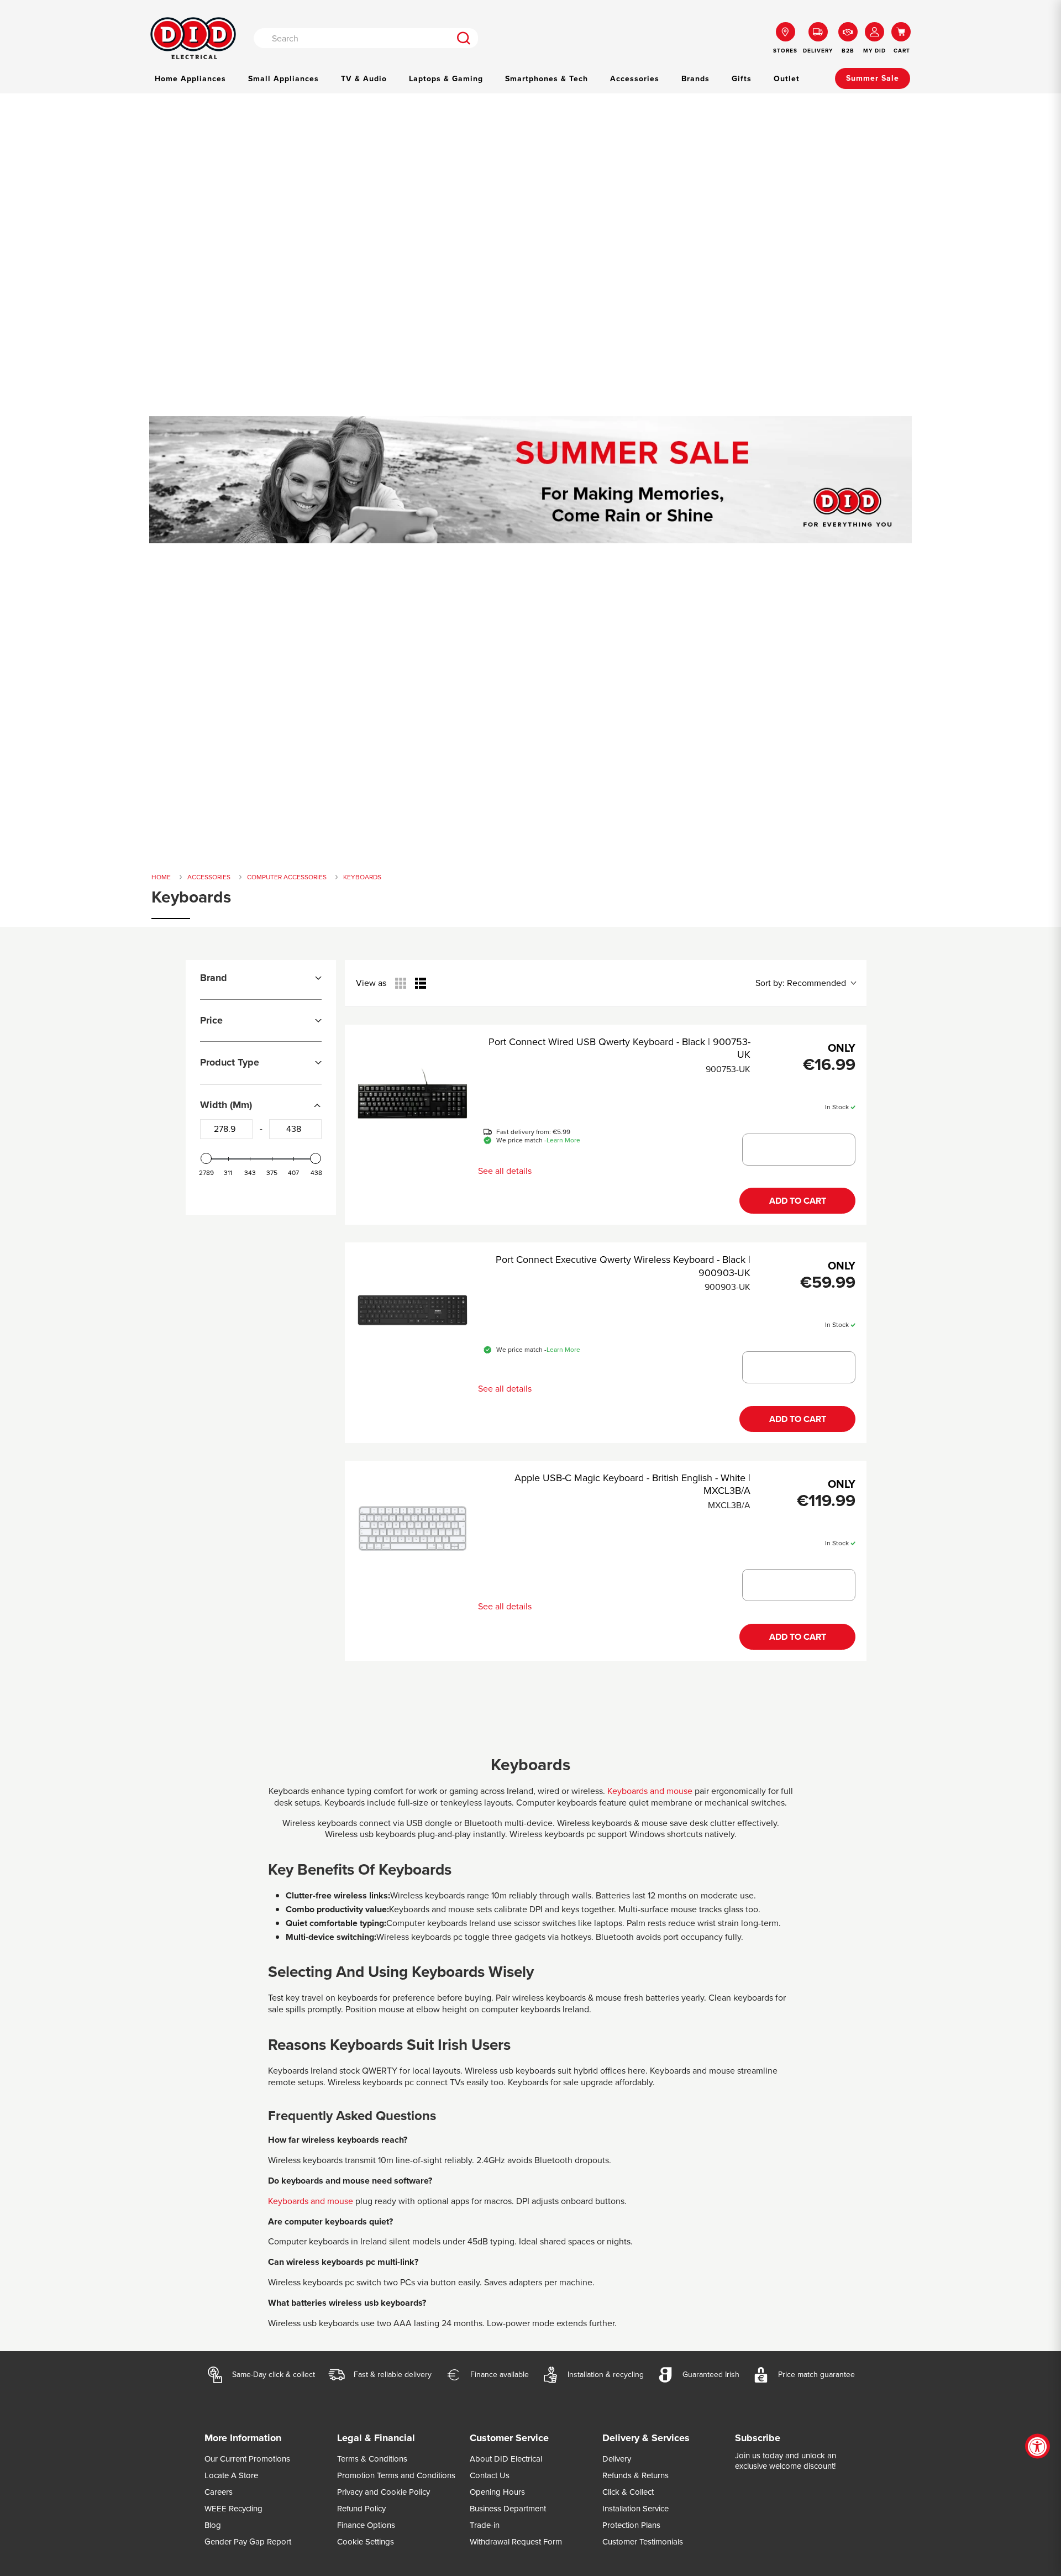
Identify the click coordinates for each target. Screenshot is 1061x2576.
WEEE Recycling (233, 2509)
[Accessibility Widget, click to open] (1038, 2446)
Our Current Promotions (247, 2459)
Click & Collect (628, 2492)
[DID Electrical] (193, 38)
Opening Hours (497, 2492)
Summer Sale (873, 78)
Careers (219, 2492)
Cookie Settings (366, 2542)
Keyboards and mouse (650, 1791)
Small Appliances (283, 79)
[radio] (401, 983)
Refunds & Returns (635, 2475)
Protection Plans (631, 2525)
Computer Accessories (287, 877)
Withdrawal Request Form (516, 2542)
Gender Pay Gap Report (248, 2542)
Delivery (617, 2459)
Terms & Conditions (372, 2459)
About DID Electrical (506, 2459)
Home (161, 877)
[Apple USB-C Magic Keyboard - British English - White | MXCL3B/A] (413, 1528)
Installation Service (635, 2509)
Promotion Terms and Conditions (396, 2475)
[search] (464, 38)
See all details (505, 1171)
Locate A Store (231, 2475)
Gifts (742, 79)
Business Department (508, 2509)
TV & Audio (364, 79)
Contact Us (490, 2475)
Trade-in (485, 2525)
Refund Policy (361, 2509)
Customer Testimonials (643, 2542)
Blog (213, 2525)
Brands (695, 79)
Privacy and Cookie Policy (384, 2492)
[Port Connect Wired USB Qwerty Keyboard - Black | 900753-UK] (413, 1092)
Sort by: (801, 983)
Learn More (563, 1141)
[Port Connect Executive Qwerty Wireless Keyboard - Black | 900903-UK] (413, 1310)
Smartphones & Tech (547, 79)
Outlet (787, 79)
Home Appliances (190, 79)
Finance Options (366, 2525)
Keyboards (362, 877)
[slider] (206, 1158)
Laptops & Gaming (446, 79)
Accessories (635, 79)
